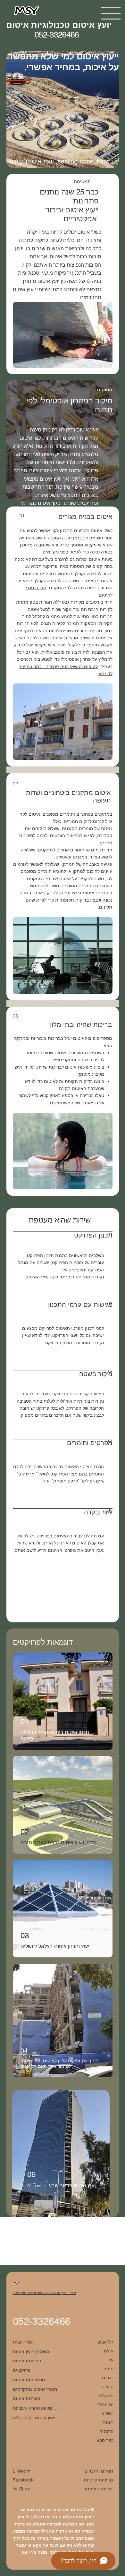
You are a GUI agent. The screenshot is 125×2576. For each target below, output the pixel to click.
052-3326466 (42, 2321)
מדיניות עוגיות (99, 2489)
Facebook (23, 2480)
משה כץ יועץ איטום (31, 2351)
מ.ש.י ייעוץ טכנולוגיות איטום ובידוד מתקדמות (44, 2293)
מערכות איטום (27, 2398)
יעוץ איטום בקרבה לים (34, 2418)
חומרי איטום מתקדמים (35, 2389)
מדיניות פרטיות (98, 2480)
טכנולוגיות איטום (29, 2380)
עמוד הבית (23, 2342)
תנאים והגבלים (99, 2471)
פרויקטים (22, 2370)
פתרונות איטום (27, 2361)
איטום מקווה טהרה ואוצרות (36, 2408)
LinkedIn (22, 2471)
